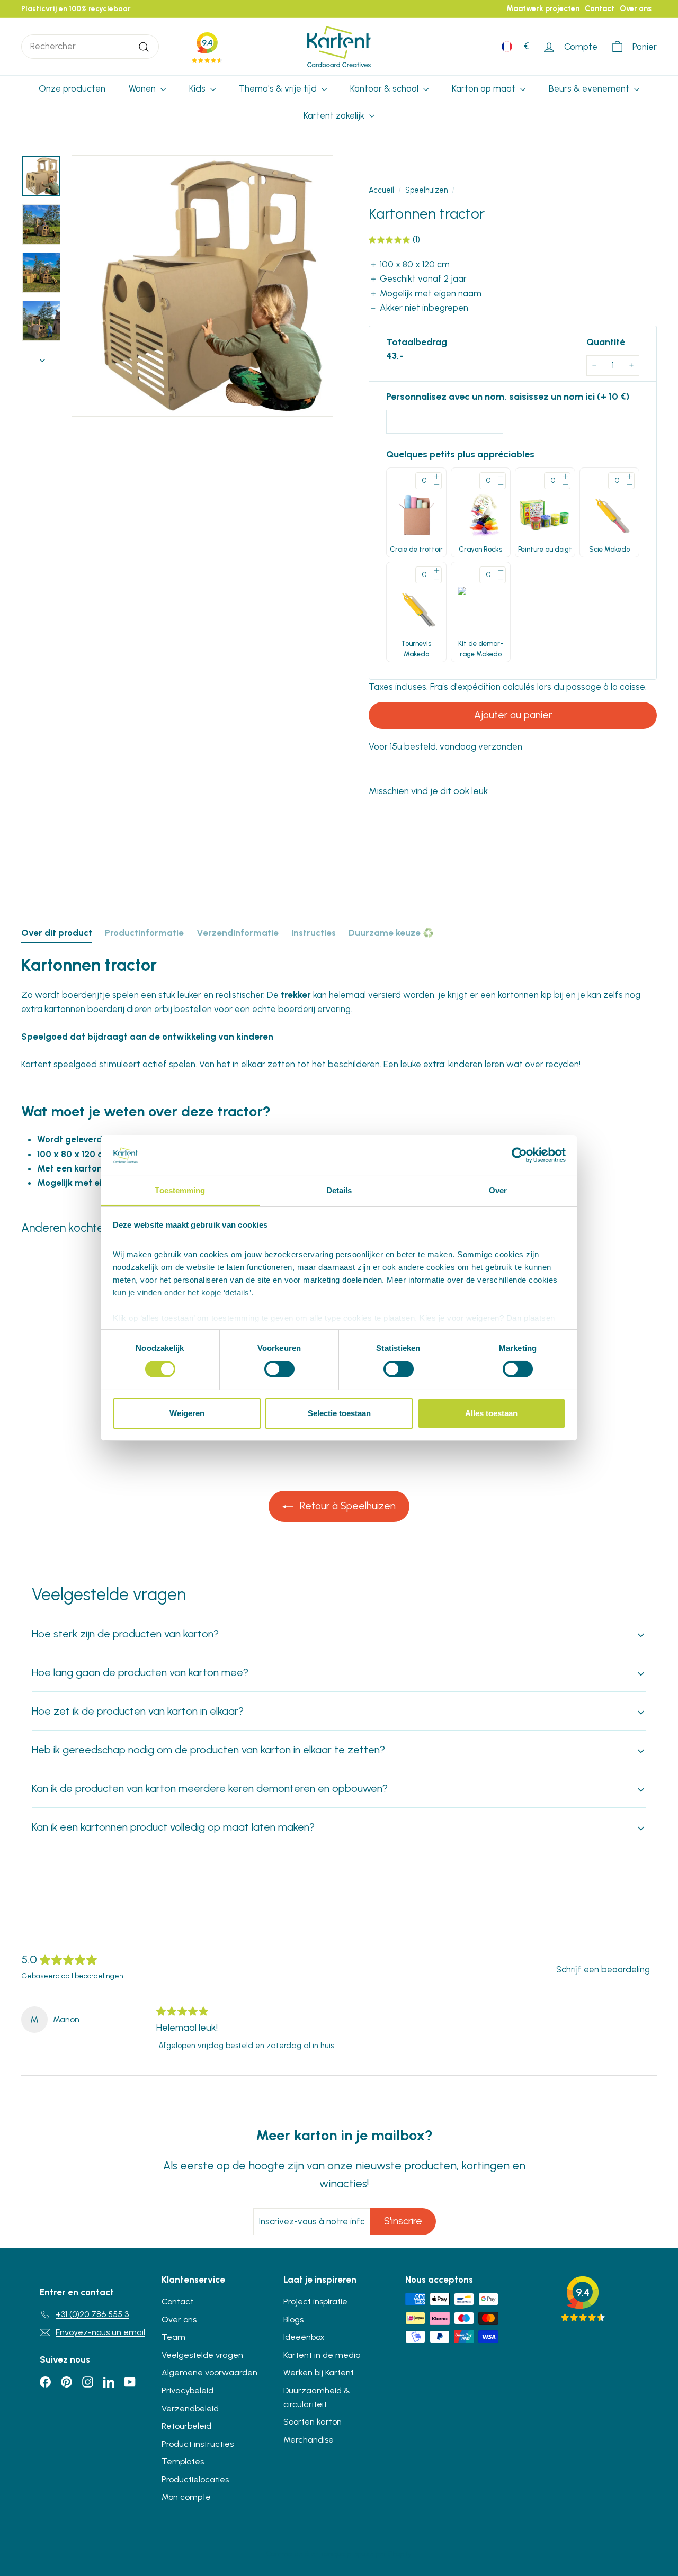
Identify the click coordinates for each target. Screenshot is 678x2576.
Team (173, 2337)
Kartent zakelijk (335, 115)
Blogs (293, 2320)
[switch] (279, 1369)
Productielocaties (195, 2479)
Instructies (314, 933)
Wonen (143, 88)
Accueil (381, 190)
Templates (183, 2461)
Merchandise (309, 2440)
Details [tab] (339, 1190)
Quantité (606, 342)
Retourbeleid (186, 2426)
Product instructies (198, 2444)
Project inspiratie (315, 2302)
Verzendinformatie (238, 933)
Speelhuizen (426, 190)
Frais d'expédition (465, 687)
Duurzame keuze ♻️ (391, 933)
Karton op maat (485, 88)
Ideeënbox (304, 2337)
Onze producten (72, 88)
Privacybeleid (188, 2390)
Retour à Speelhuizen (346, 1506)
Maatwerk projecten (543, 8)
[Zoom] (202, 286)
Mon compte (186, 2497)
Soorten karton (313, 2422)
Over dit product (57, 933)
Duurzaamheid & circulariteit (317, 2397)
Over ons (636, 8)
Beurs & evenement (590, 88)
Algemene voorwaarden (209, 2372)
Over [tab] (498, 1190)
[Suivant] (42, 357)
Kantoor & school (385, 88)
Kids (198, 88)
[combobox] (90, 46)
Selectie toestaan (339, 1413)
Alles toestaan (491, 1413)
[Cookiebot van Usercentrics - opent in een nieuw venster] (519, 1155)
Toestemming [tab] (180, 1190)
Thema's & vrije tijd (279, 88)
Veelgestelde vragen (202, 2355)
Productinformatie (144, 933)
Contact (600, 8)
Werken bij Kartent (319, 2372)
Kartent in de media (322, 2355)
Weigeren (187, 1413)
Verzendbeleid (190, 2408)
